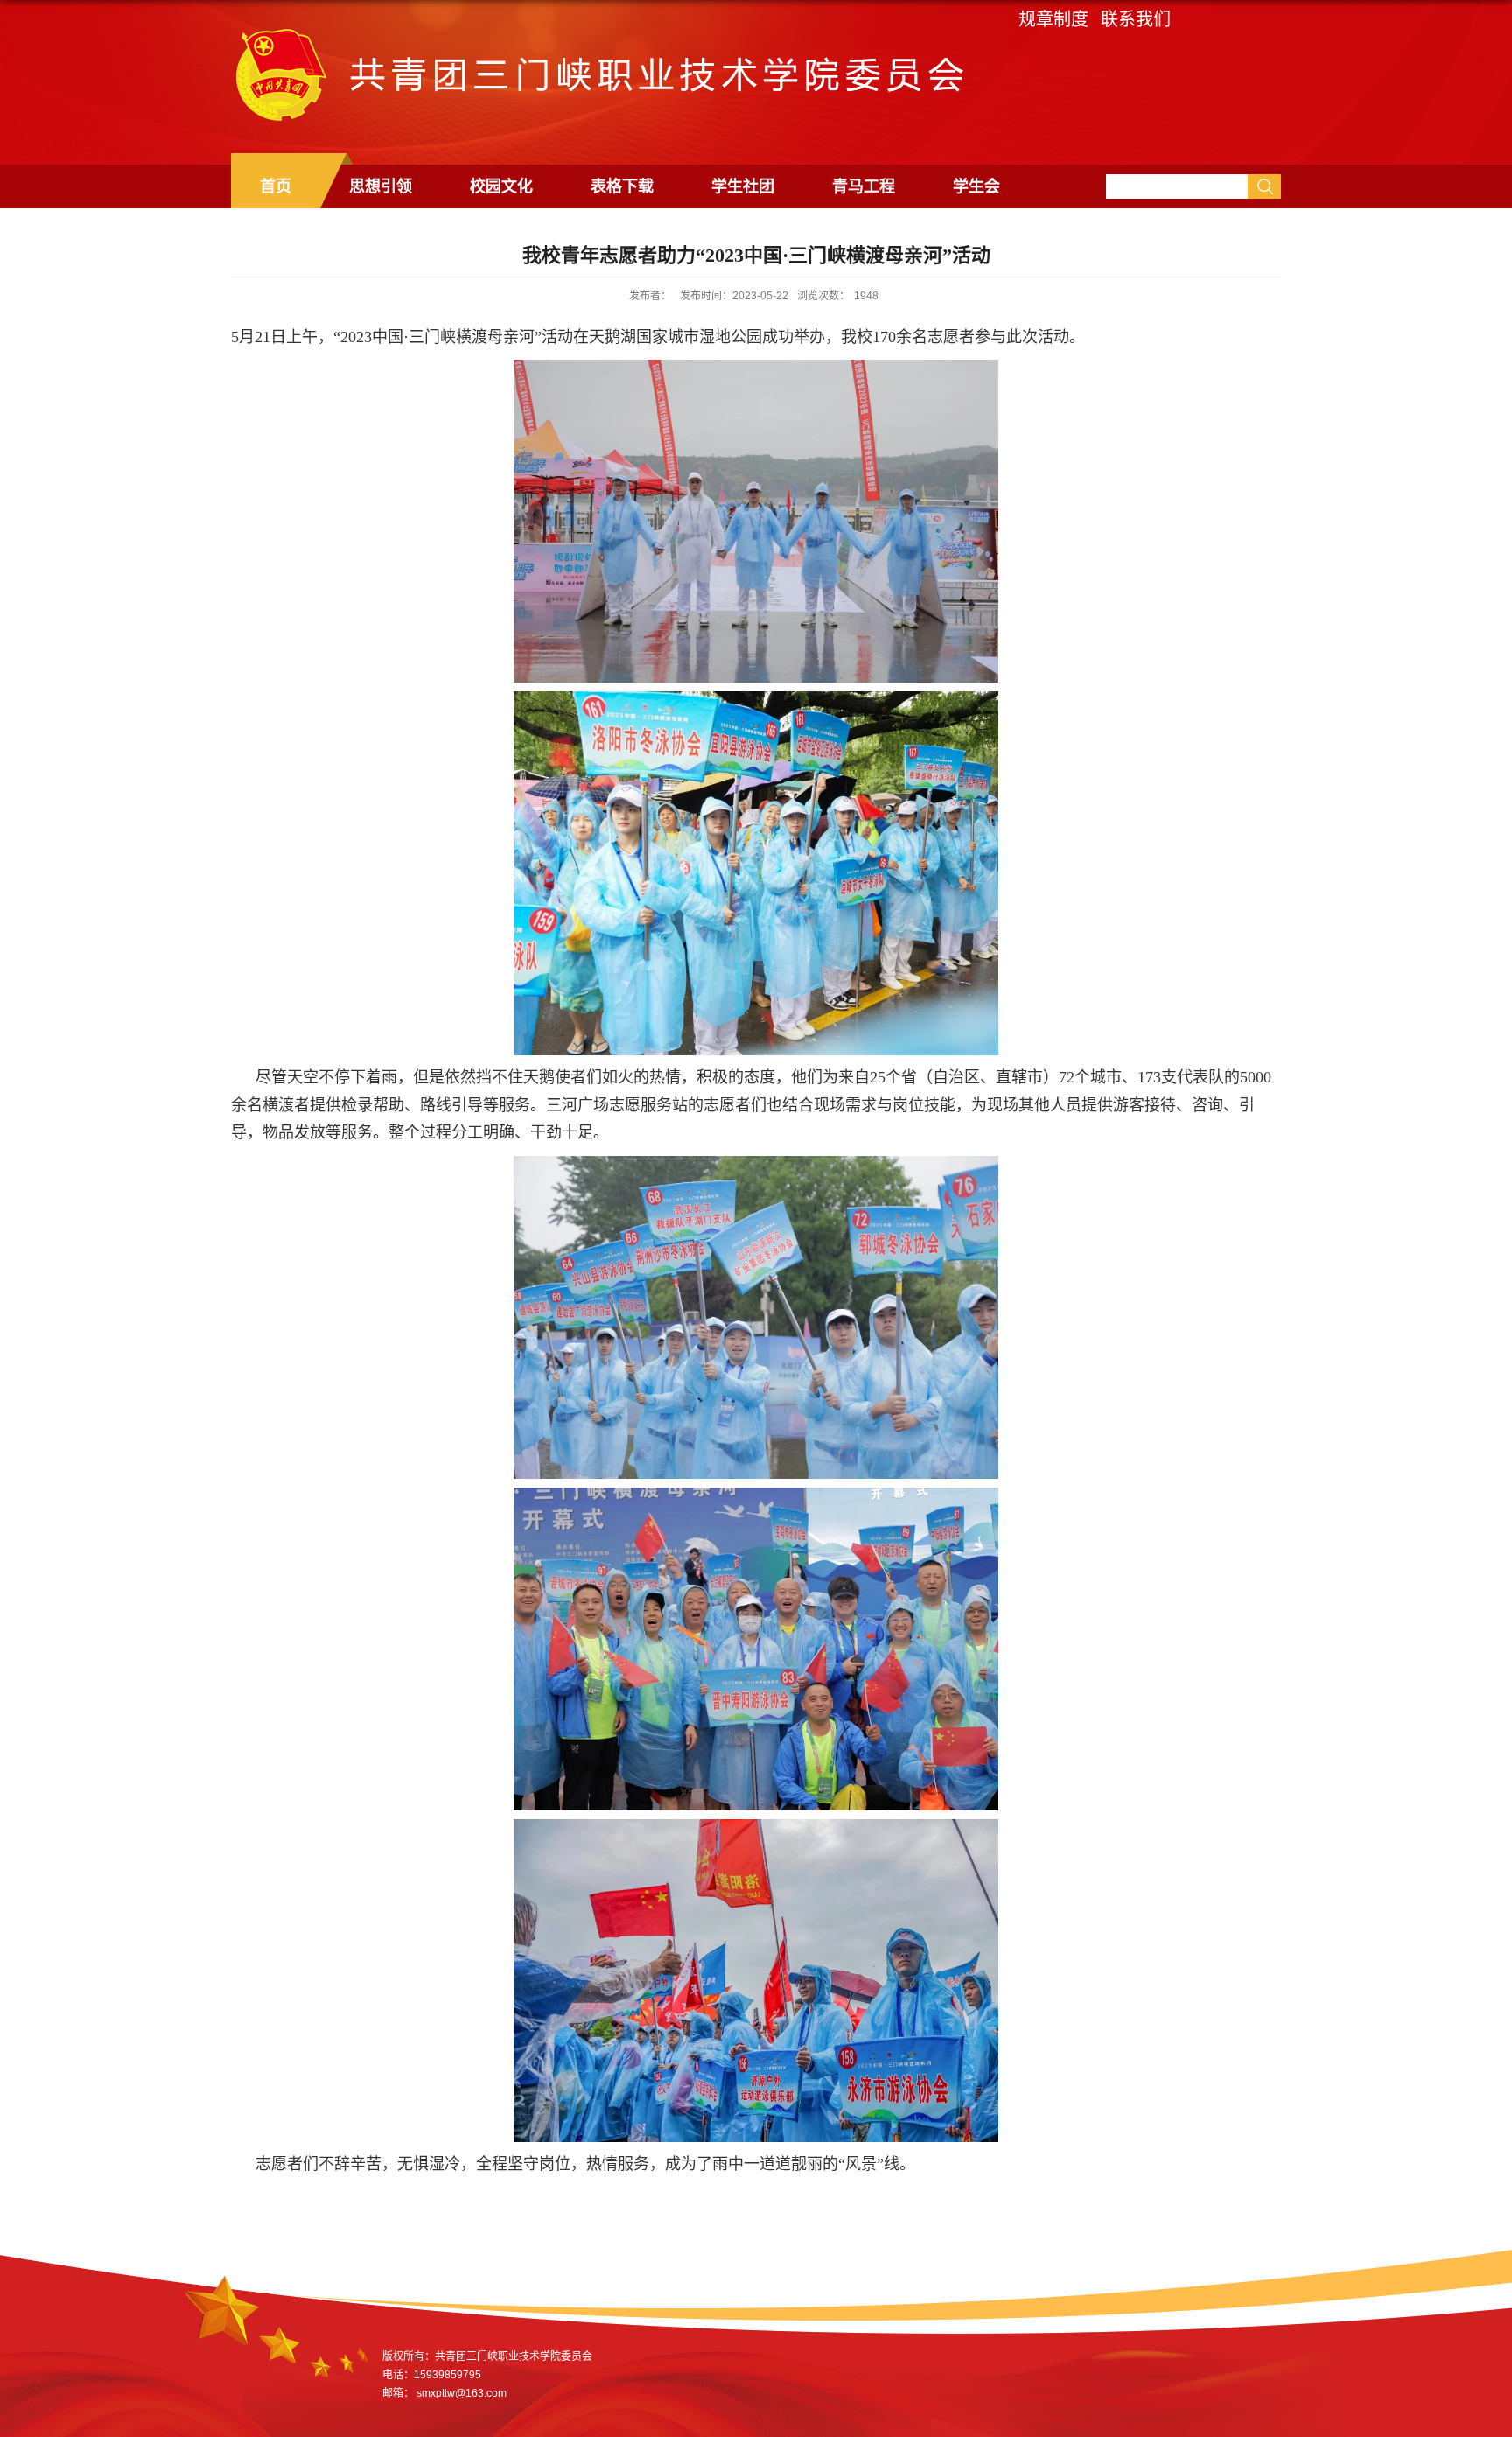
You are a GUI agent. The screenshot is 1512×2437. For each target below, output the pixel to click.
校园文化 (501, 186)
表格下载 (622, 186)
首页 (276, 186)
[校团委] (598, 35)
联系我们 (1136, 19)
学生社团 (743, 186)
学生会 (976, 186)
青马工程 (864, 186)
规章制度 (1053, 19)
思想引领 (381, 186)
